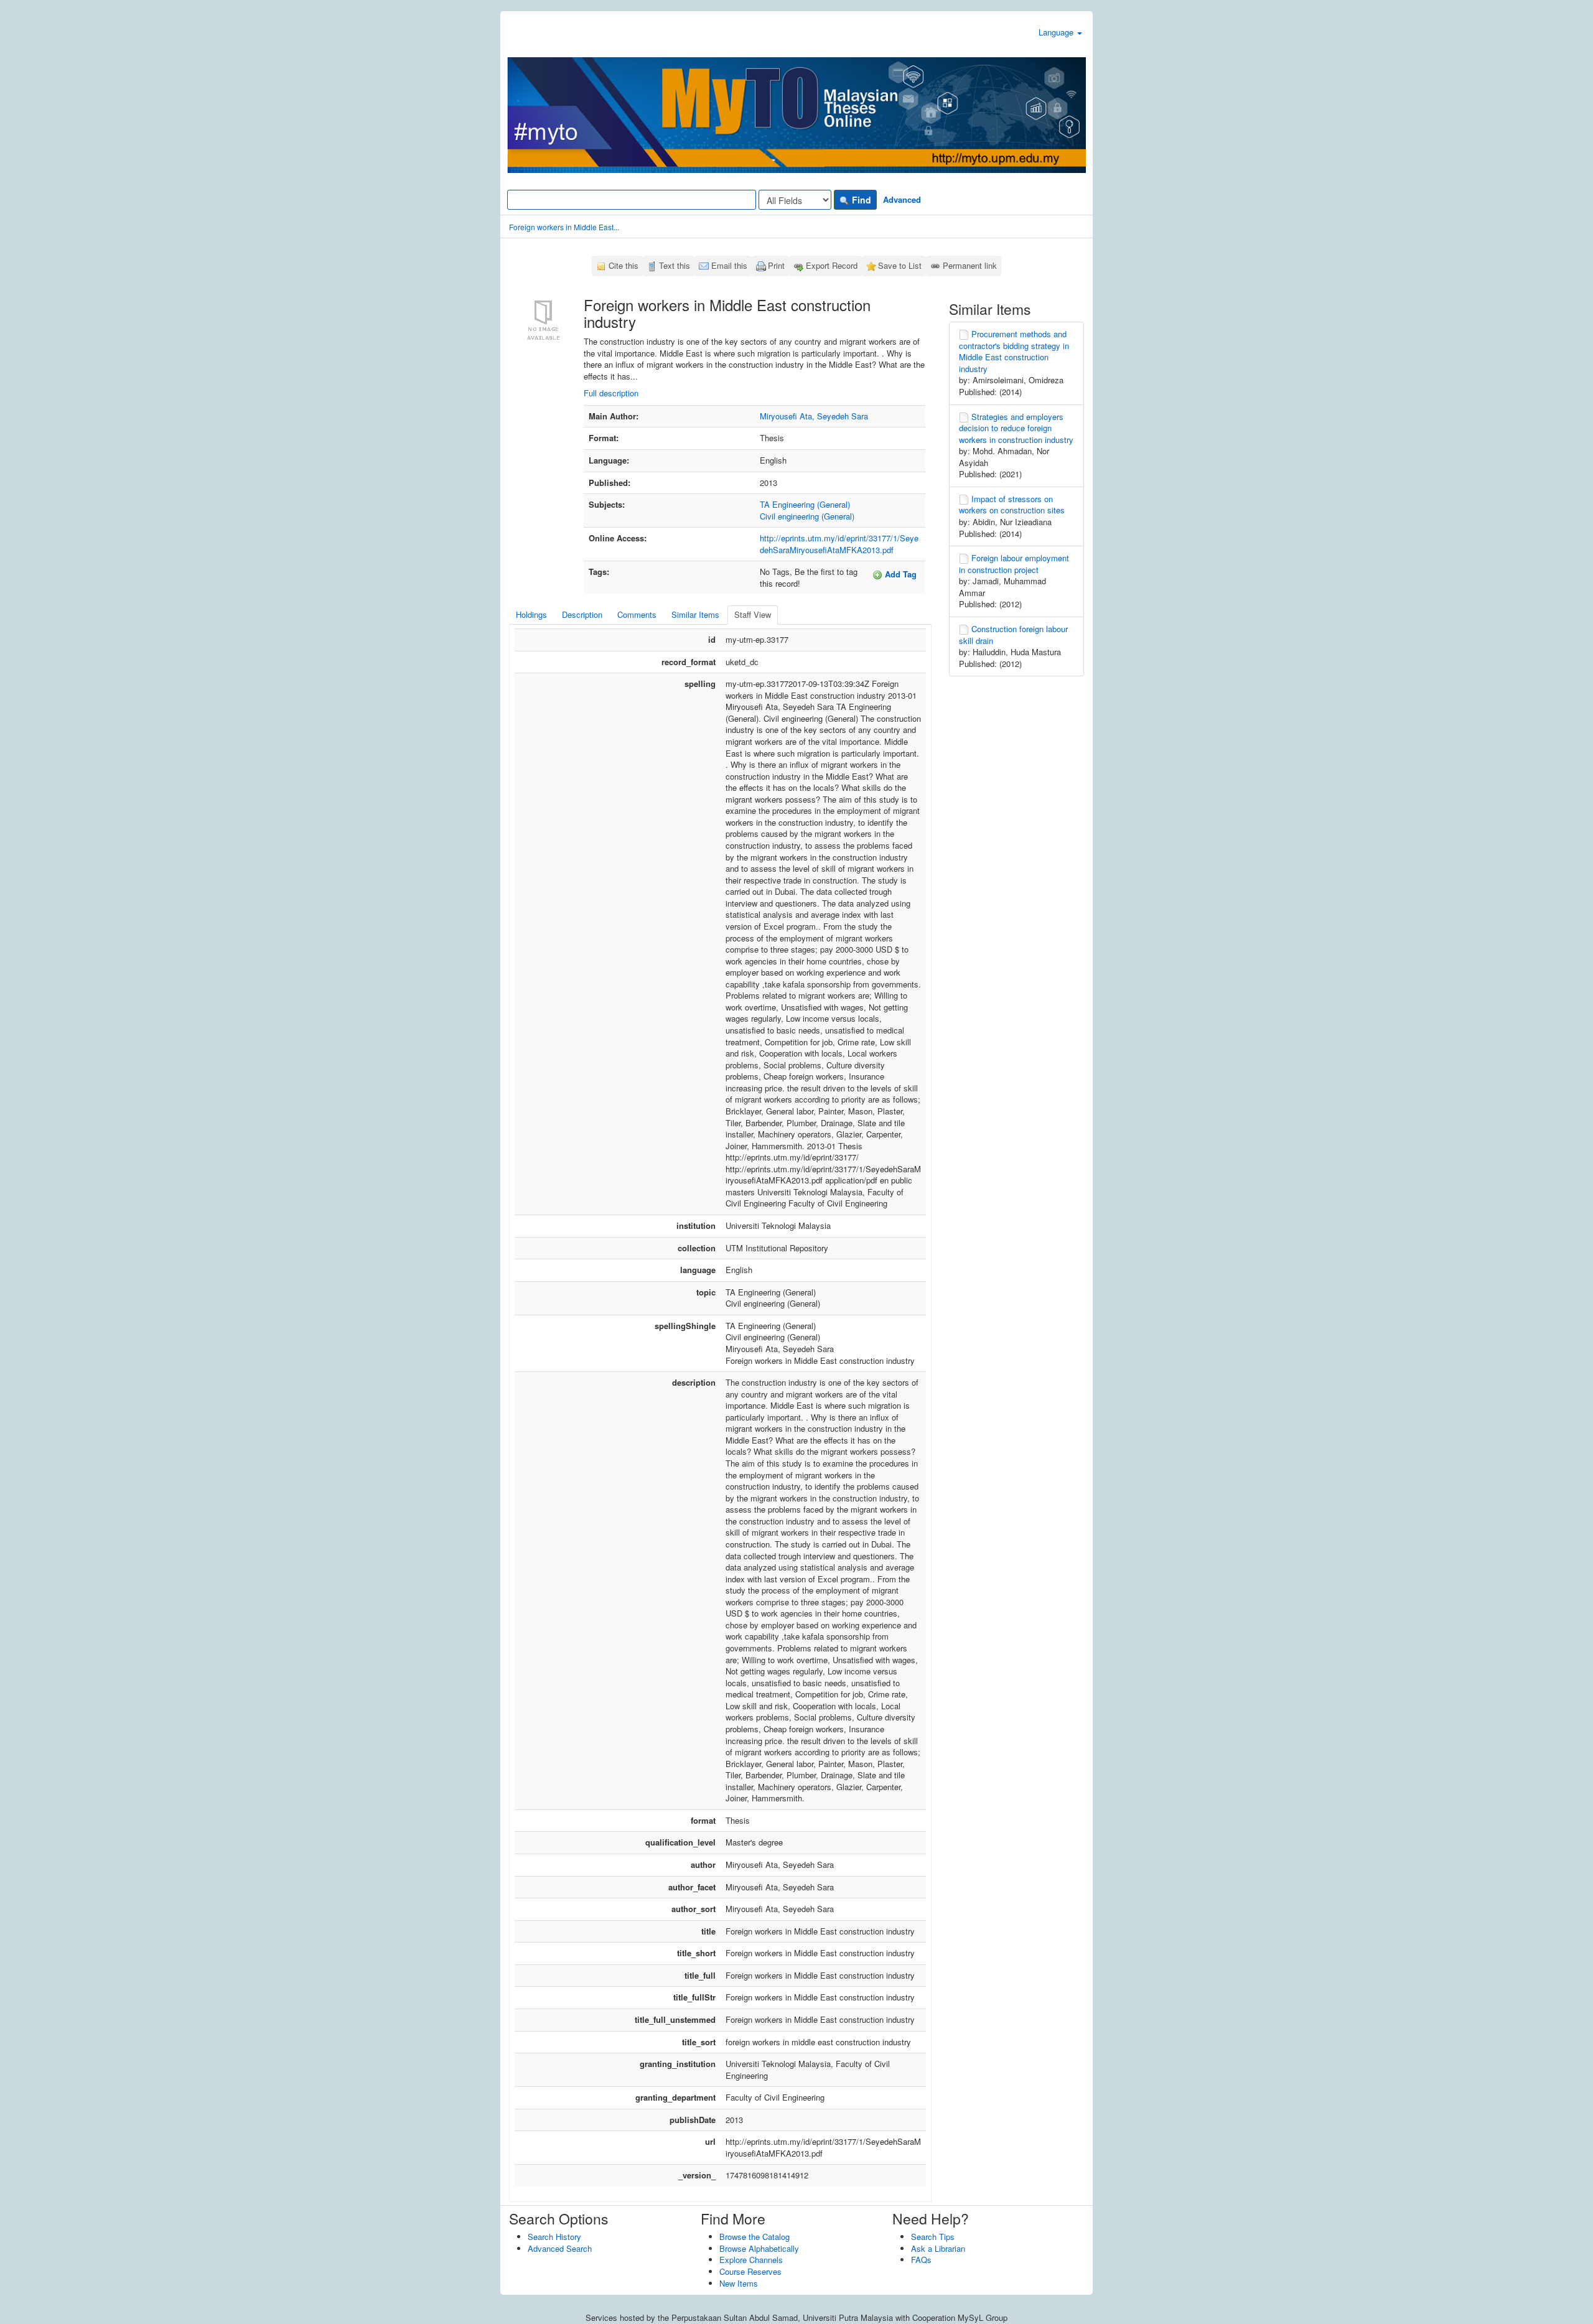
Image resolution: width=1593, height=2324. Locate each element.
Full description (611, 393)
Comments (637, 614)
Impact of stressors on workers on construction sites (1012, 505)
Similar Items (695, 614)
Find (860, 200)
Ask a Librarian (938, 2248)
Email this (729, 265)
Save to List (900, 265)
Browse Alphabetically (759, 2248)
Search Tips (933, 2237)
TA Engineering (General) (805, 504)
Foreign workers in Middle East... (564, 227)
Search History (554, 2237)
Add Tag (899, 574)
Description (582, 614)
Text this (675, 265)
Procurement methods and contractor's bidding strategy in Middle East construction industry (1014, 351)
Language (1057, 32)
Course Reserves (750, 2271)
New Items (739, 2283)
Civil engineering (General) (807, 516)
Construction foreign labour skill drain (1013, 635)
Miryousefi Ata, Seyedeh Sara (814, 416)
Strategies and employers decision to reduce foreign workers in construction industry (1016, 428)
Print (776, 265)
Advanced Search (560, 2248)
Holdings (531, 614)
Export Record (832, 265)
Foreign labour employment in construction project (1014, 564)
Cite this (624, 265)
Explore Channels (751, 2260)
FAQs (921, 2260)
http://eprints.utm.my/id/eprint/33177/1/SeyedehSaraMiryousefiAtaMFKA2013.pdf (839, 544)
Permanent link (970, 265)
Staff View (753, 614)
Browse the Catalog (754, 2237)
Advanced (902, 199)
